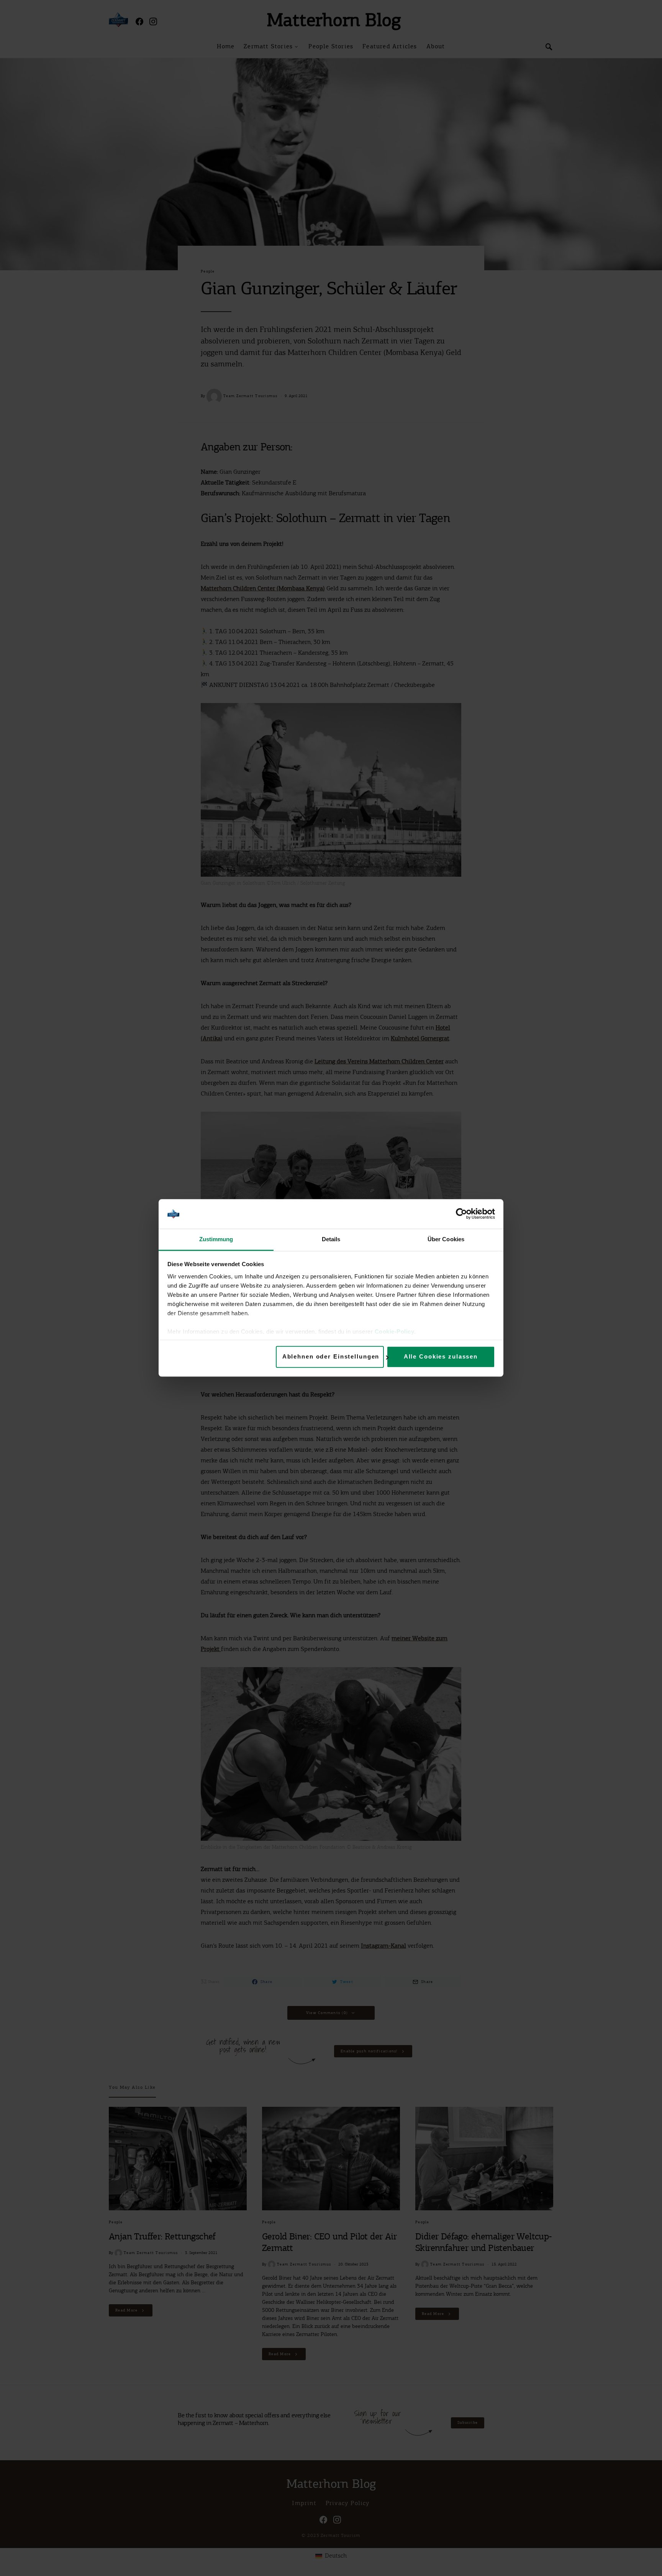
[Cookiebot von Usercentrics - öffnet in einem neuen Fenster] (461, 1214)
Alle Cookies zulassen (441, 1357)
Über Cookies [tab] (446, 1239)
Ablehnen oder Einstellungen (331, 1357)
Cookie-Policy (395, 1332)
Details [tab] (331, 1239)
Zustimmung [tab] (216, 1239)
